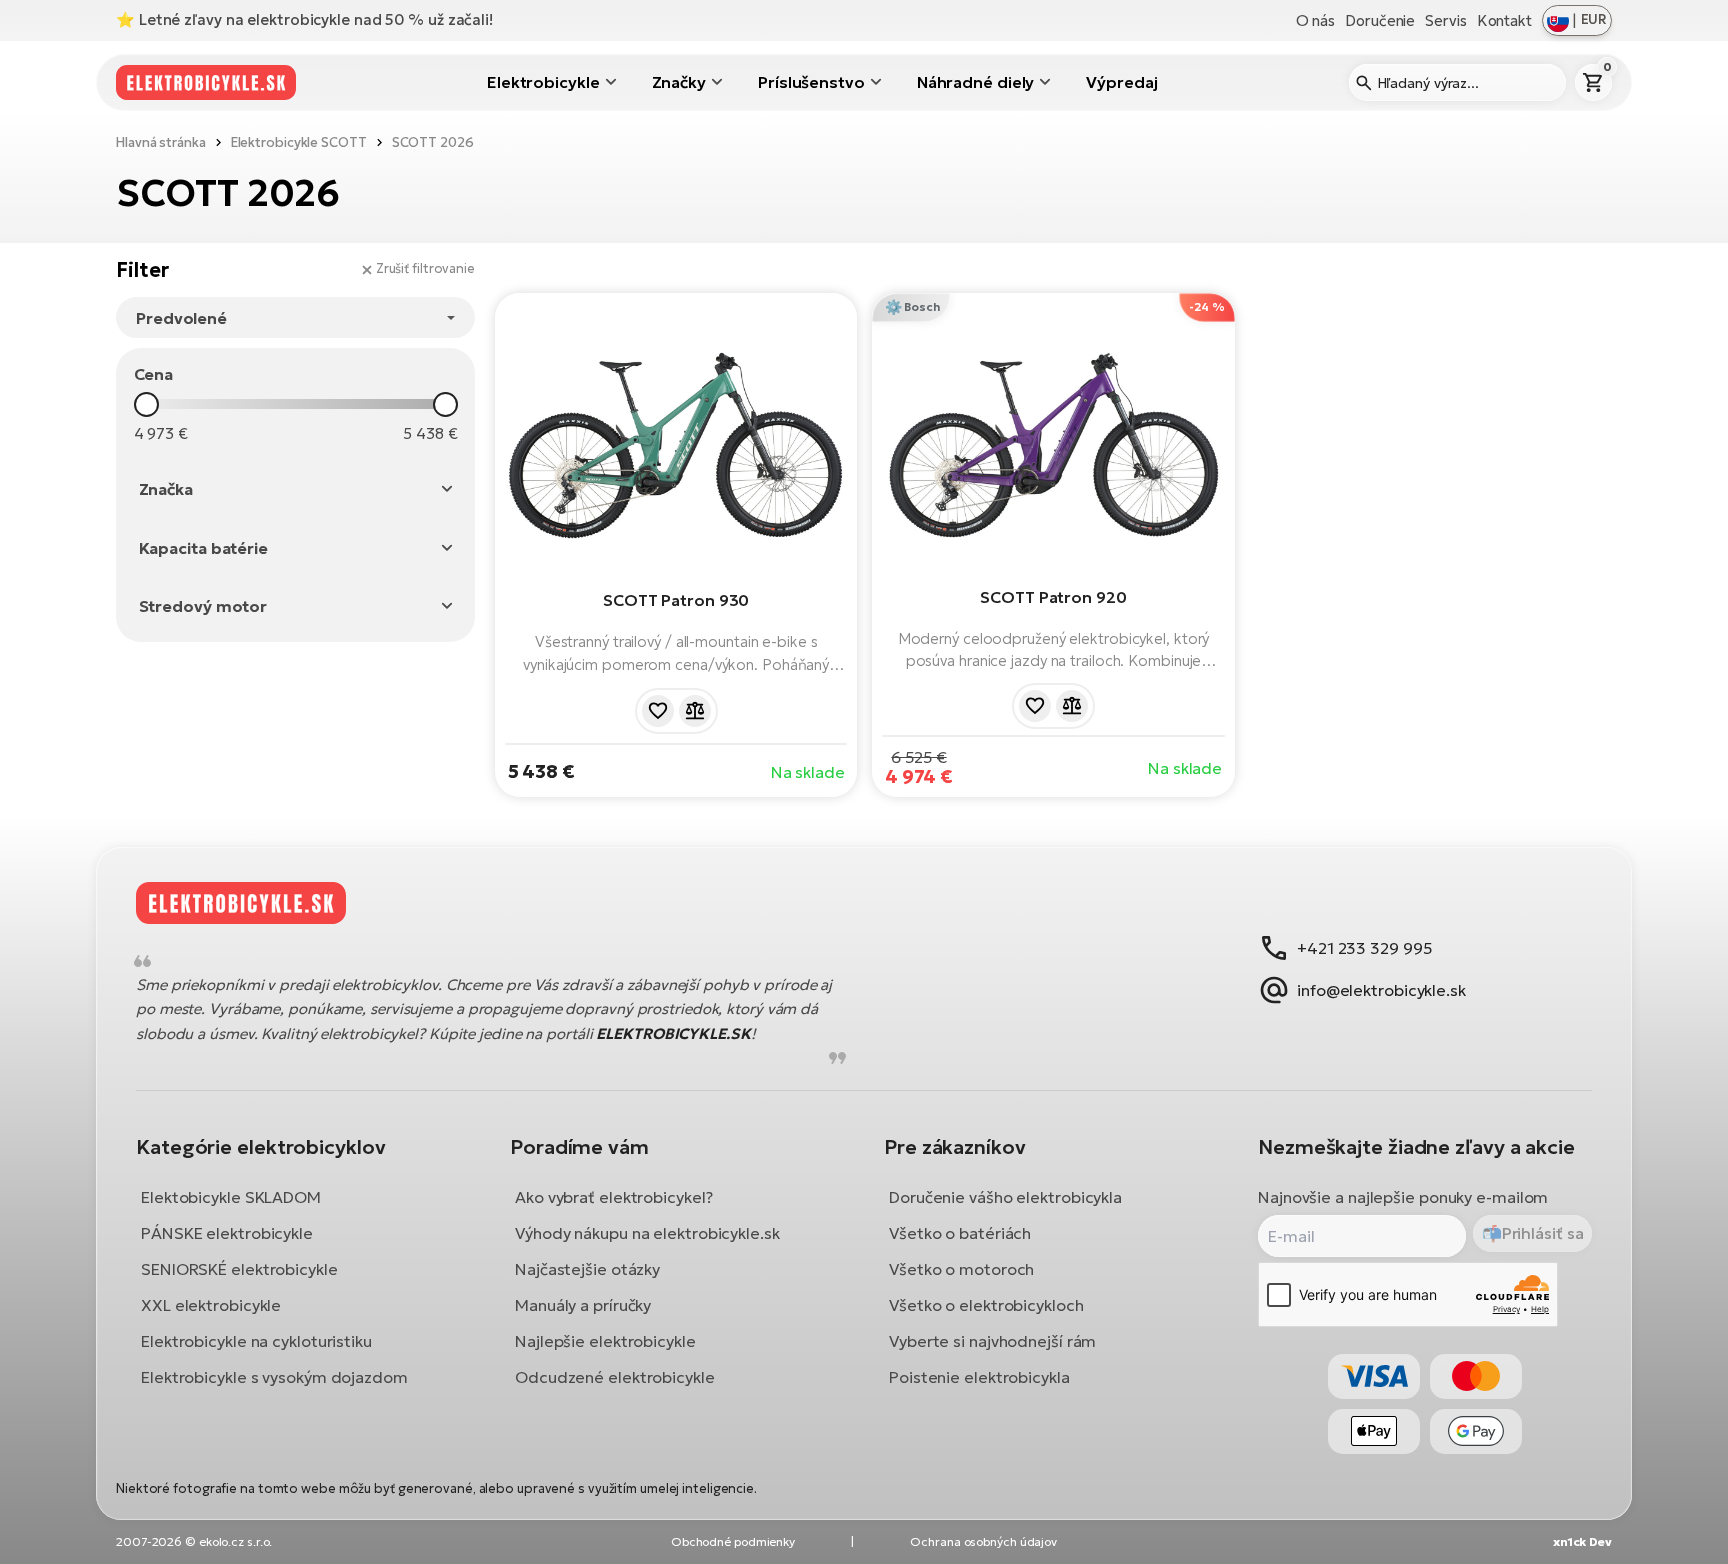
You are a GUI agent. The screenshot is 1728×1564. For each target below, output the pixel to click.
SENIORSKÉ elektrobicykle (239, 1269)
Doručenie (1380, 20)
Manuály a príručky (583, 1305)
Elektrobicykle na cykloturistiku (256, 1341)
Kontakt (1504, 20)
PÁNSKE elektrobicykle (227, 1233)
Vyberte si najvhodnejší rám (992, 1341)
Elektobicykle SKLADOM (231, 1197)
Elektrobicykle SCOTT (299, 142)
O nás (1316, 20)
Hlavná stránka (161, 142)
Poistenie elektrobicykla (979, 1377)
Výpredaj (1121, 82)
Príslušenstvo (811, 82)
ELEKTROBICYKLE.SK (673, 1033)
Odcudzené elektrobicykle (615, 1377)
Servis (1445, 20)
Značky (679, 82)
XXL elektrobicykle (211, 1305)
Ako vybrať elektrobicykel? (613, 1197)
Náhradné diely (976, 82)
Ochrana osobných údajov (983, 1541)
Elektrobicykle (543, 82)
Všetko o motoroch (961, 1269)
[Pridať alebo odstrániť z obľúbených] (658, 711)
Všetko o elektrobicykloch (986, 1305)
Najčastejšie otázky (587, 1269)
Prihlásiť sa (1543, 1233)
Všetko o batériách (960, 1233)
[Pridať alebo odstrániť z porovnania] (695, 711)
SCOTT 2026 (433, 142)
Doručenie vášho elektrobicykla (1005, 1197)
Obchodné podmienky (733, 1541)
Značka (166, 489)
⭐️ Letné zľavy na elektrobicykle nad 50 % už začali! (304, 19)
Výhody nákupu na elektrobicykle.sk (647, 1233)
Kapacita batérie (203, 548)
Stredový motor (203, 606)
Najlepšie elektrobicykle (605, 1341)
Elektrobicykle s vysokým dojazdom (274, 1377)
